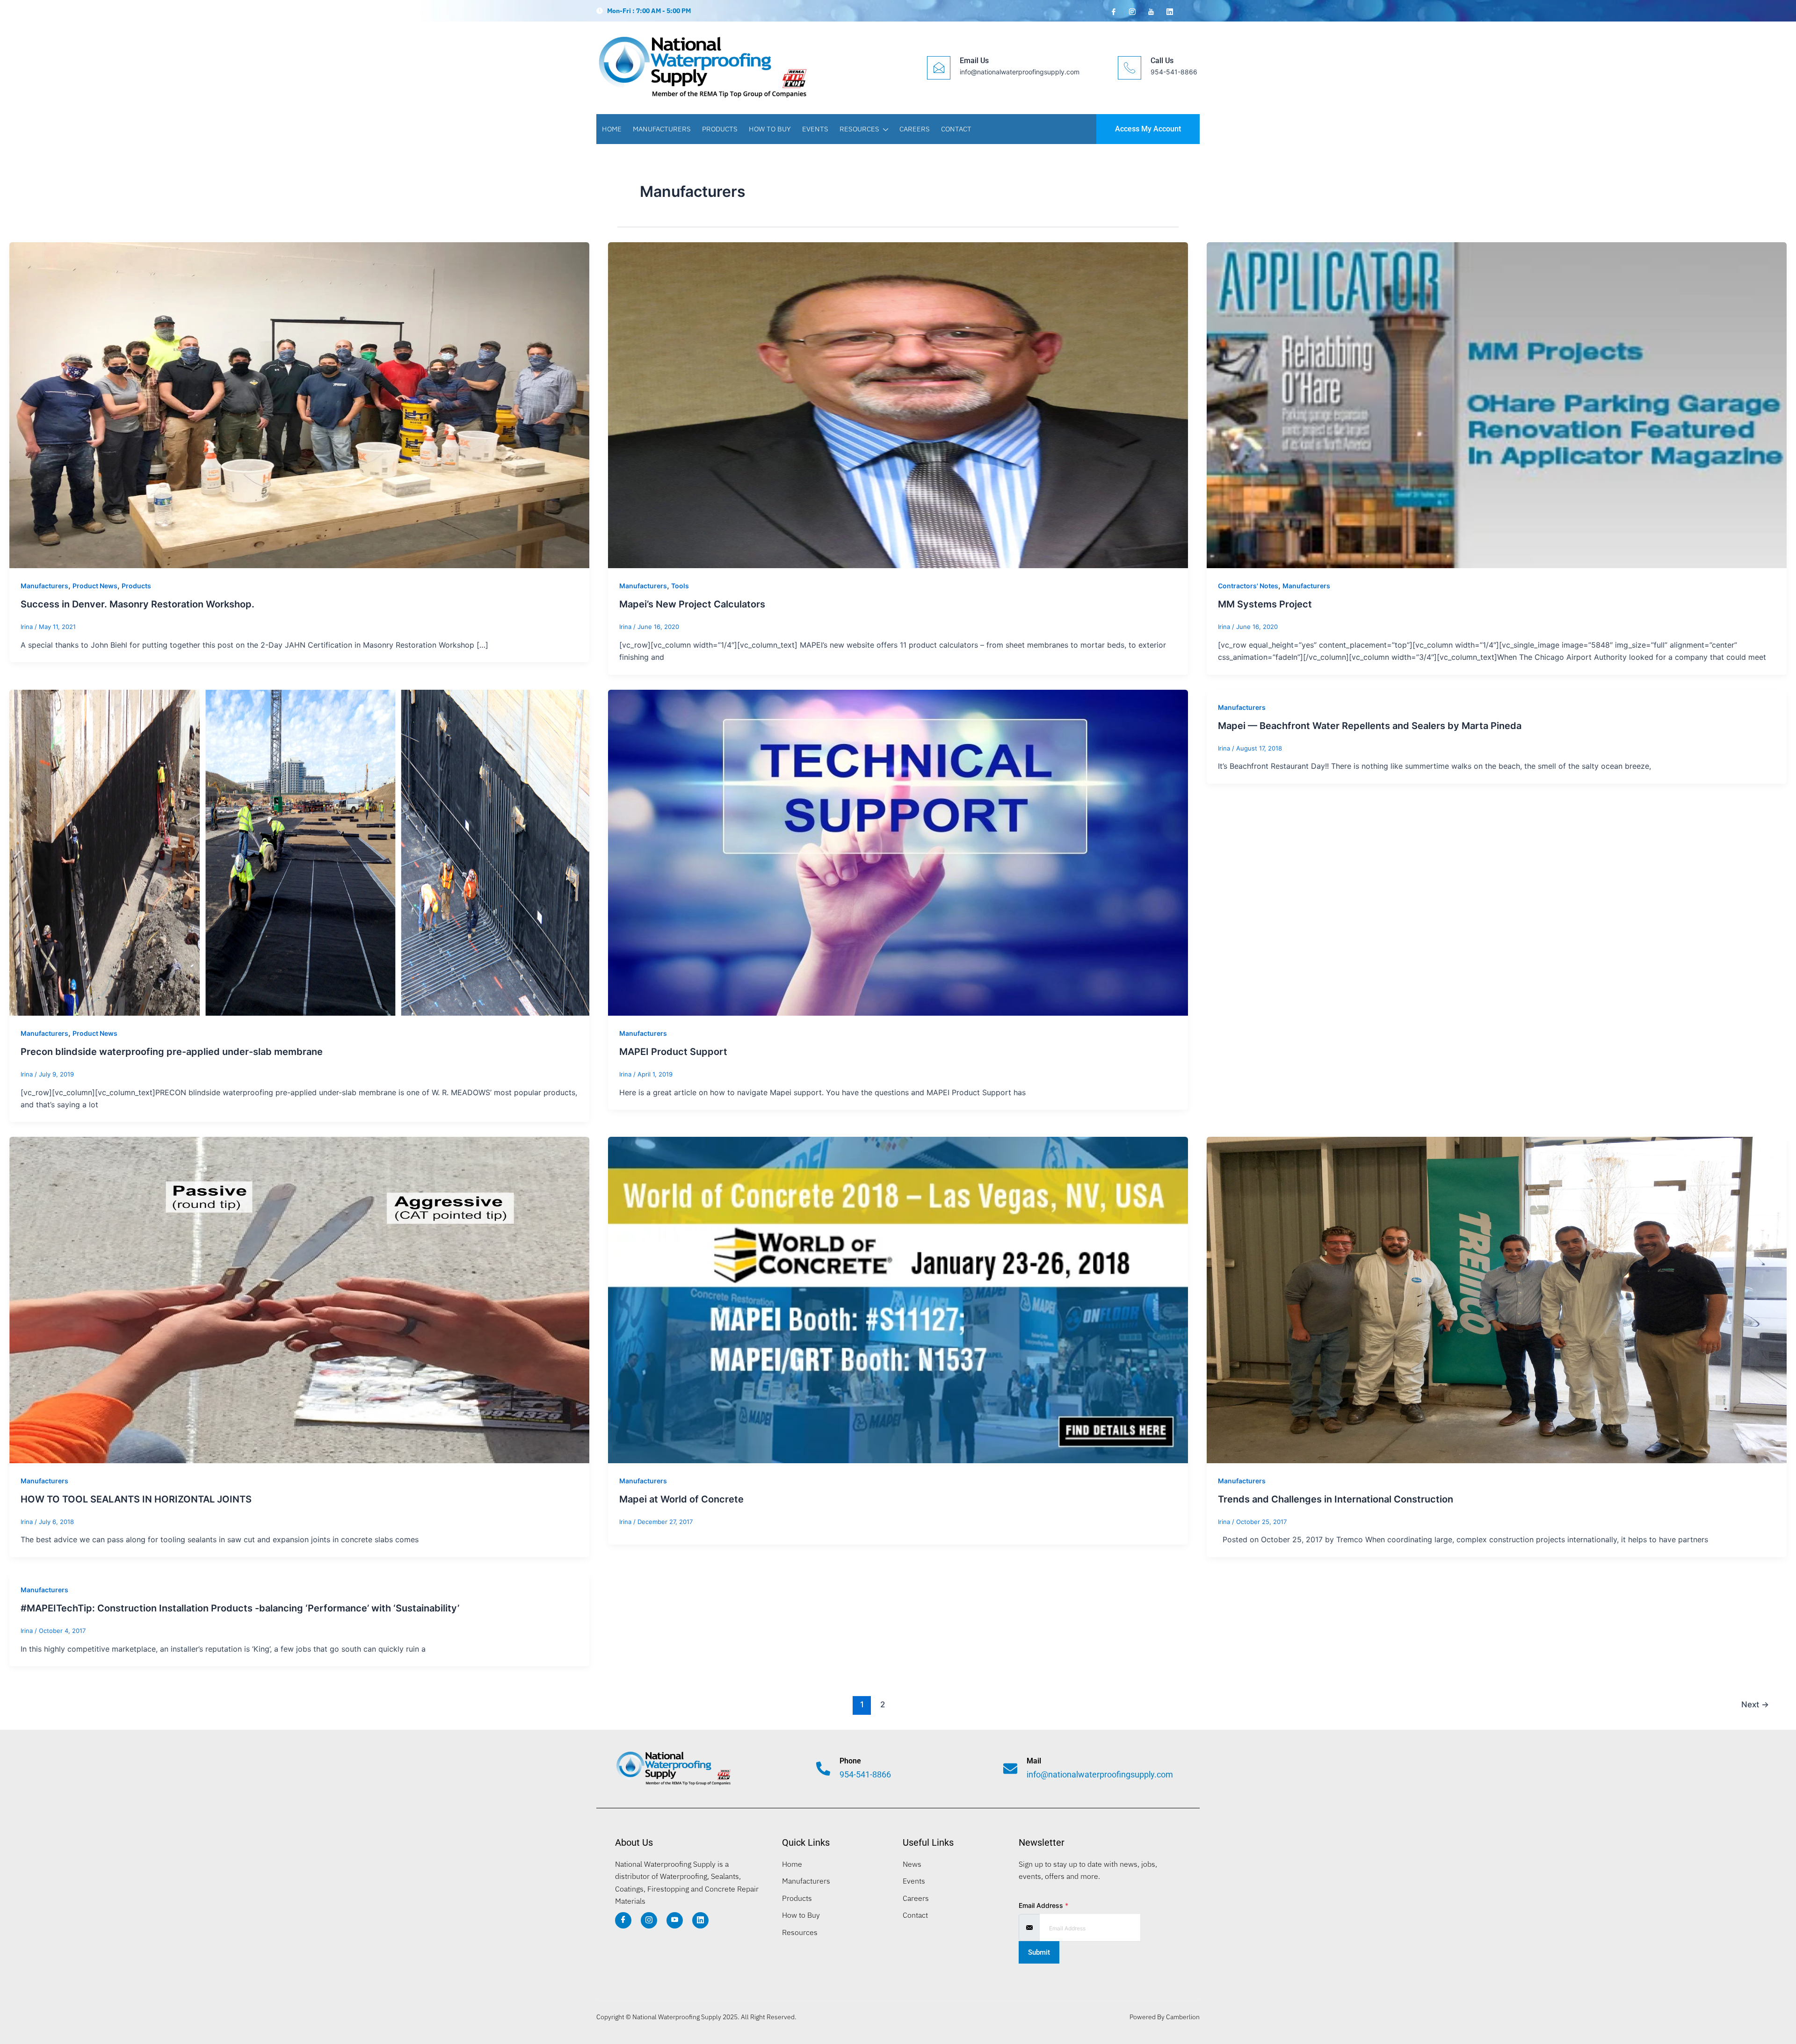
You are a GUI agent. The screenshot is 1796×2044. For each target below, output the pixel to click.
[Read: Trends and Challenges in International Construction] (1497, 1300)
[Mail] (1010, 1769)
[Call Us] (1130, 68)
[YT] (675, 1920)
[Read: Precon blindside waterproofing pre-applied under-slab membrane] (299, 852)
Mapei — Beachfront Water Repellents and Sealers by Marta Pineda (1370, 726)
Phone (850, 1761)
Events (815, 129)
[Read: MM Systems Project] (1497, 404)
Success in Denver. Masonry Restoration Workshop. (138, 604)
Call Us (1162, 61)
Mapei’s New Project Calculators (692, 604)
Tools (680, 586)
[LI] (700, 1920)
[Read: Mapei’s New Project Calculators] (898, 404)
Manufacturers (662, 129)
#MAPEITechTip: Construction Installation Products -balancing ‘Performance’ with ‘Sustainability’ (240, 1608)
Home (612, 129)
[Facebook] (1113, 11)
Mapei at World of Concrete (681, 1499)
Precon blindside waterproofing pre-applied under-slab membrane (172, 1052)
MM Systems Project (1265, 604)
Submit (1039, 1952)
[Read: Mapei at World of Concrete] (898, 1300)
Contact (956, 129)
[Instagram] (1131, 11)
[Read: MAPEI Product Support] (898, 852)
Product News (95, 586)
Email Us (974, 61)
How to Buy (770, 129)
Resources (859, 129)
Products (720, 129)
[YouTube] (1150, 11)
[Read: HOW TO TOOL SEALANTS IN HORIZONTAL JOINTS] (299, 1300)
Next (1755, 1704)
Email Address (1043, 1905)
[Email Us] (939, 68)
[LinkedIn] (1169, 11)
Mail (1034, 1761)
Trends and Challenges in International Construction (1336, 1499)
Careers (915, 129)
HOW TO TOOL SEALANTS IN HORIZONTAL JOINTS (136, 1499)
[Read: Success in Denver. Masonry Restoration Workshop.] (299, 404)
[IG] (649, 1920)
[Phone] (823, 1769)
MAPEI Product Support (673, 1052)
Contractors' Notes (1248, 586)
